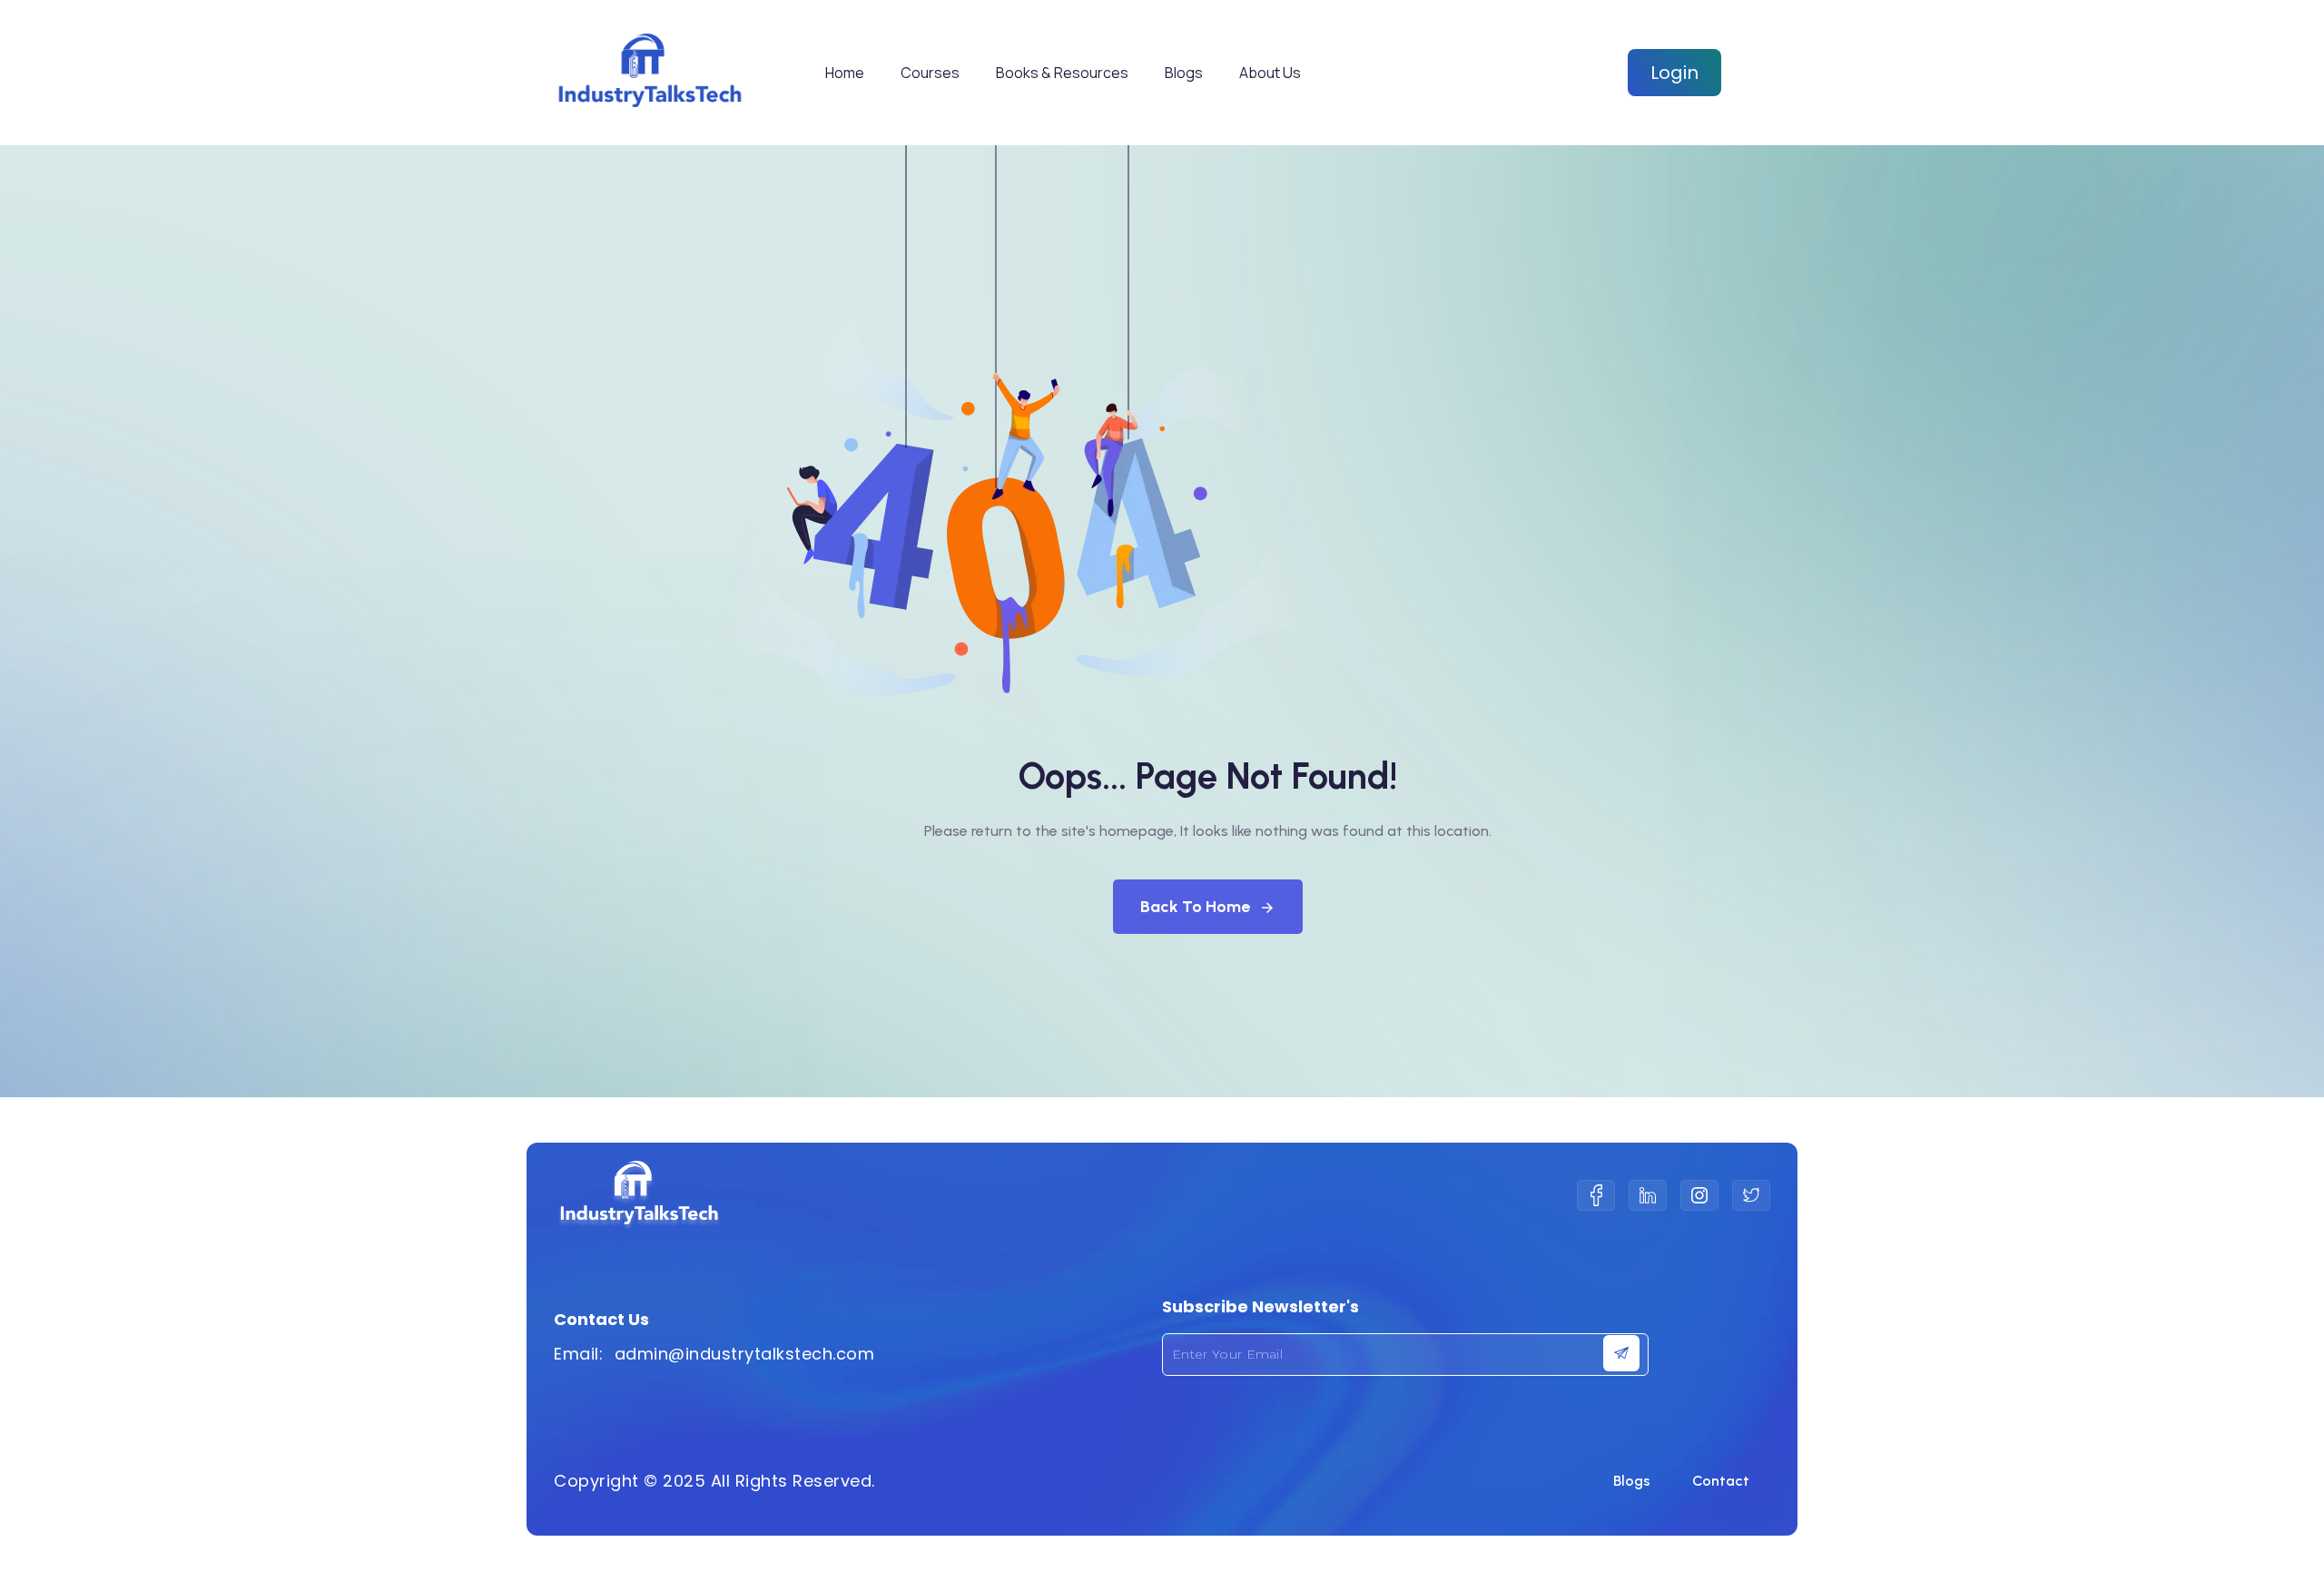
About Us (1270, 73)
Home (845, 73)
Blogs (1184, 73)
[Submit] (1621, 1353)
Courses (930, 73)
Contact (1721, 1481)
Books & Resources (1062, 73)
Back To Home (1195, 907)
